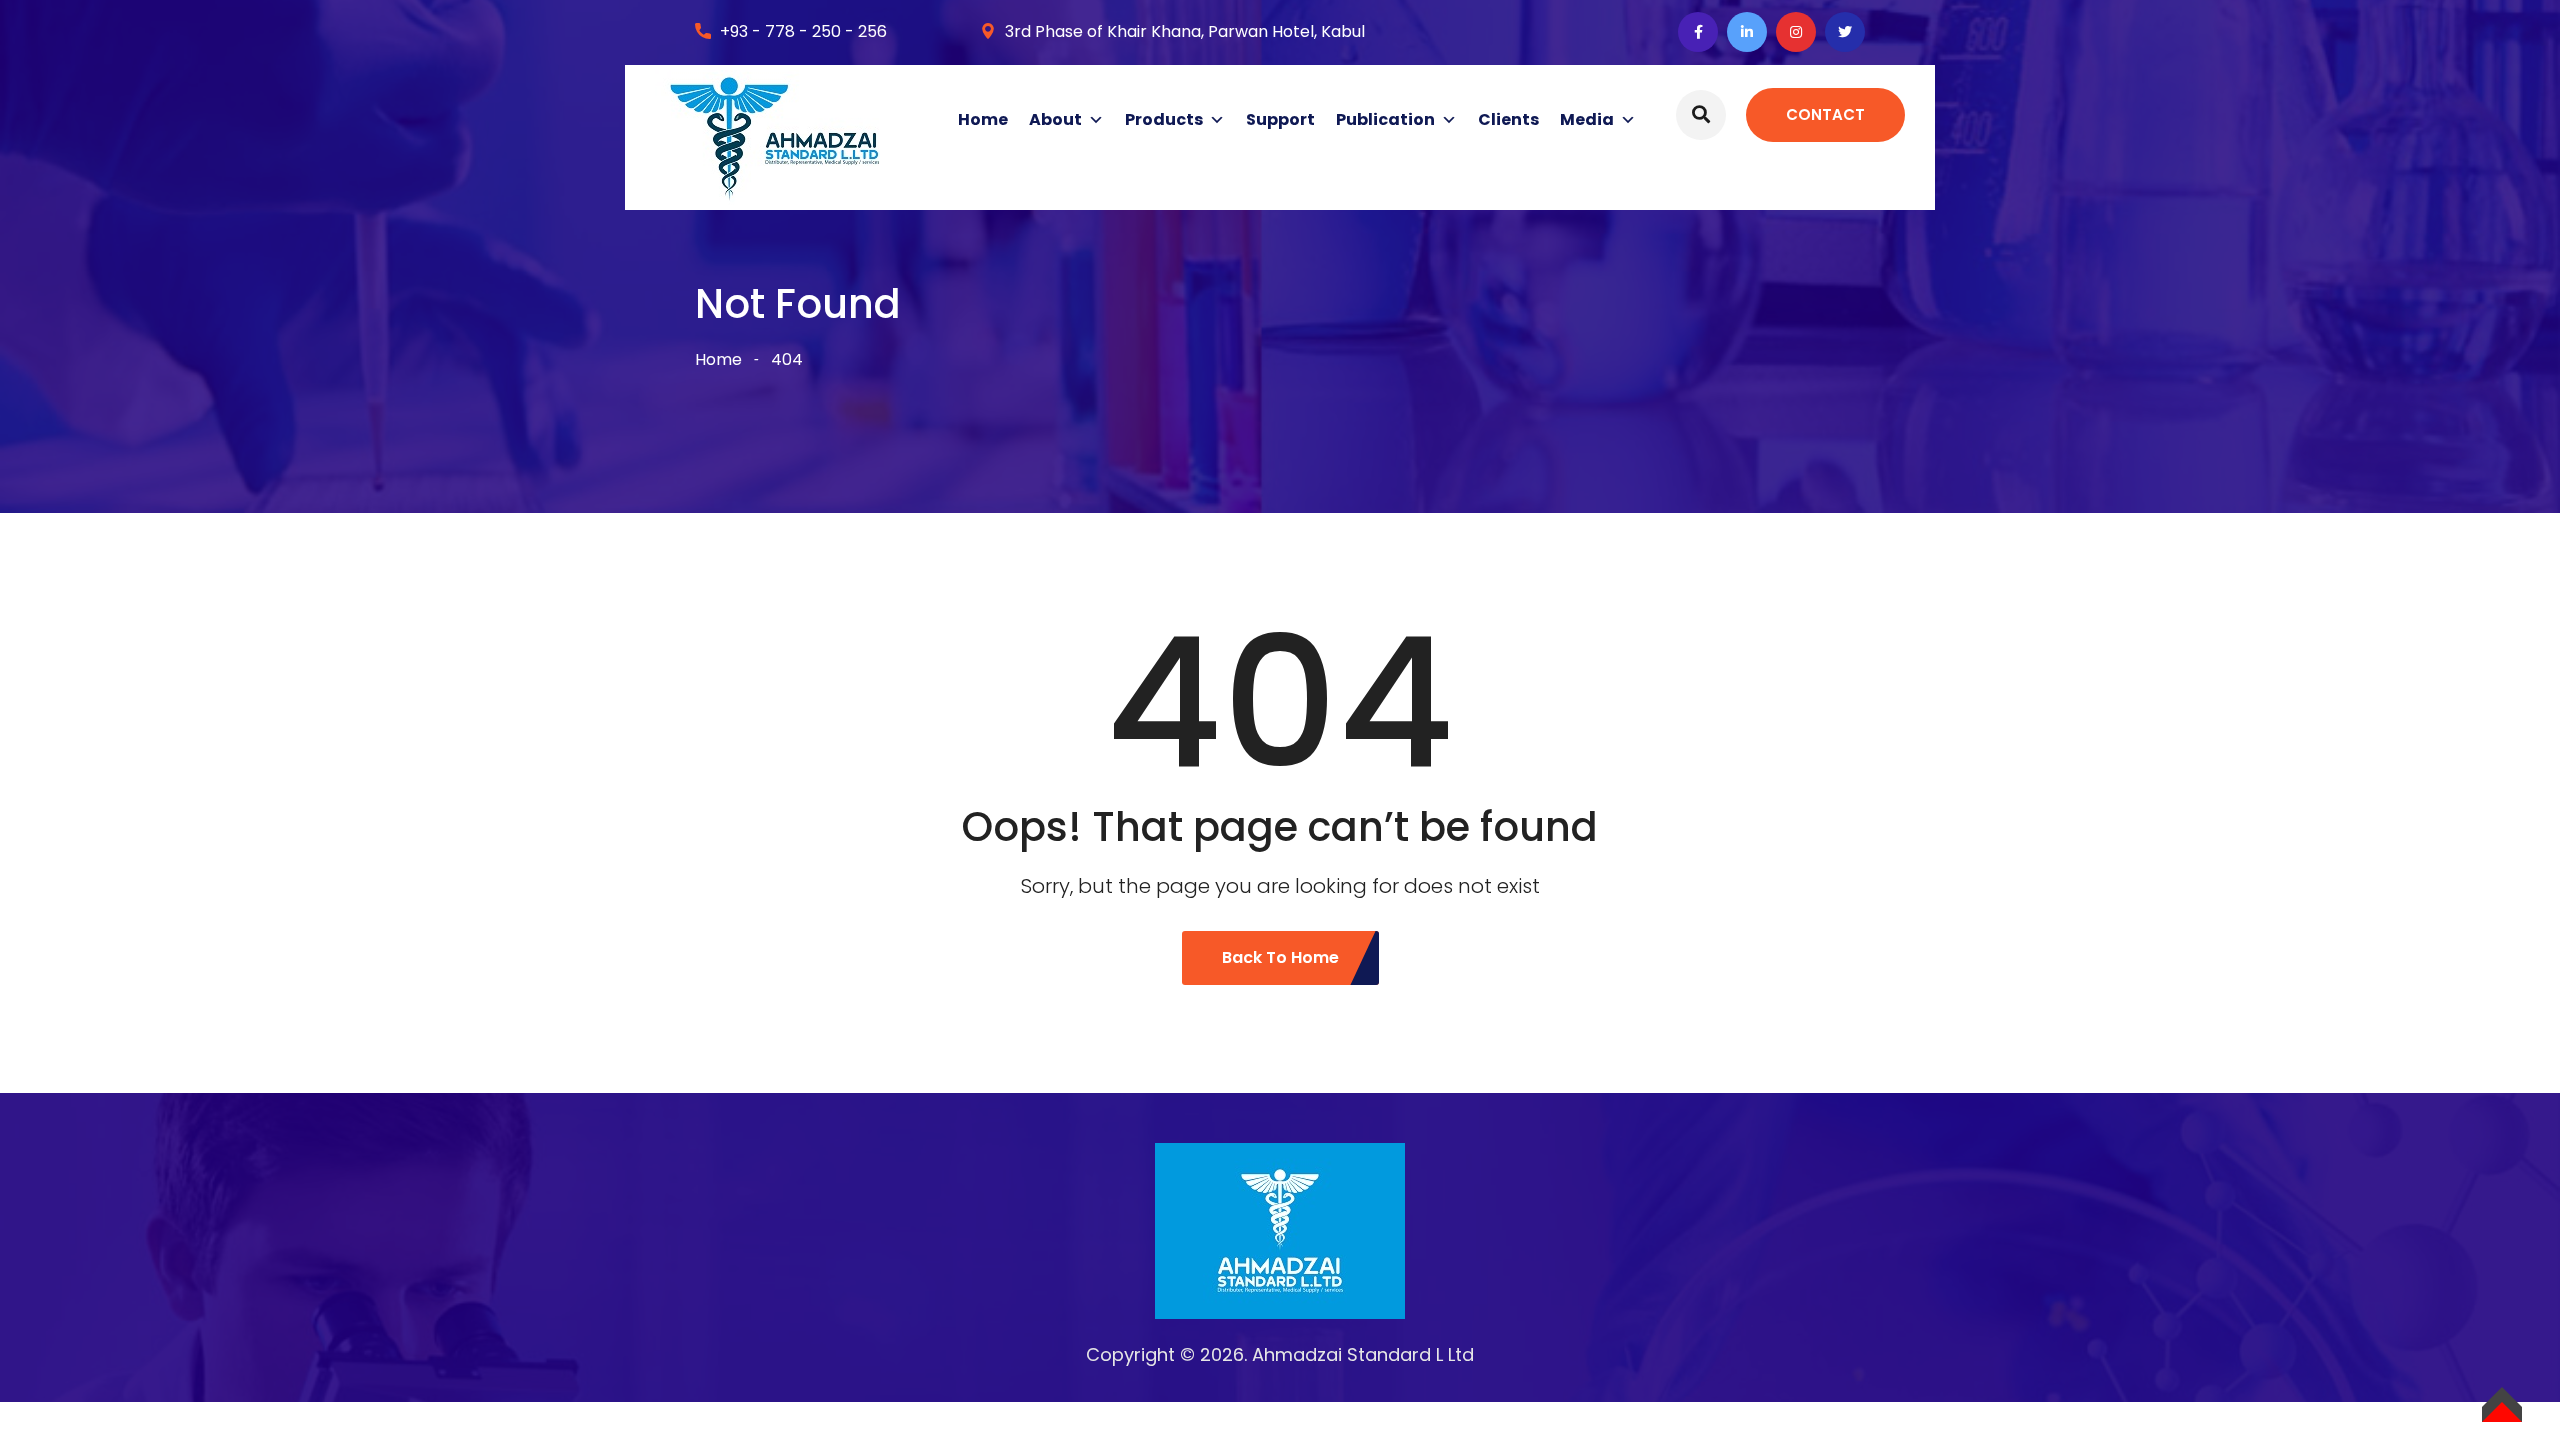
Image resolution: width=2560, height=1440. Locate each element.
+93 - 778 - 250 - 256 (803, 31)
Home (983, 119)
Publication (1385, 119)
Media (1587, 119)
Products (1164, 119)
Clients (1508, 119)
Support (1280, 119)
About (1055, 119)
